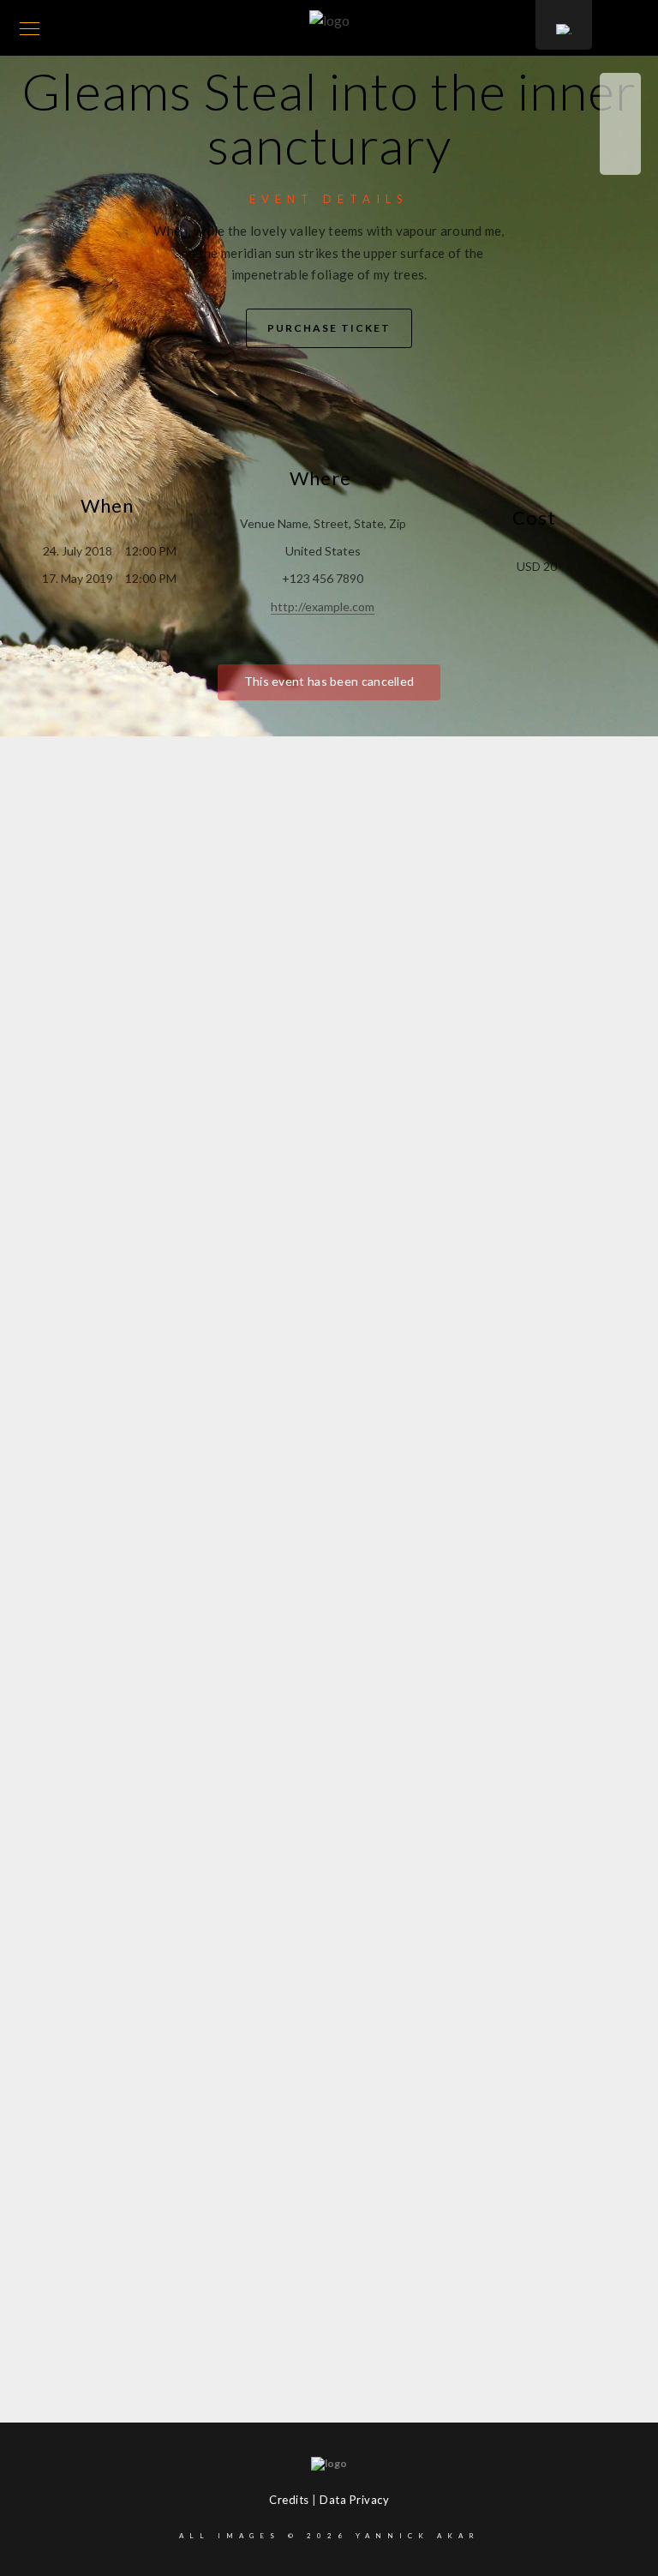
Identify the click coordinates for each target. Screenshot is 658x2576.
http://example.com (323, 606)
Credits (289, 2500)
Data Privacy (354, 2500)
